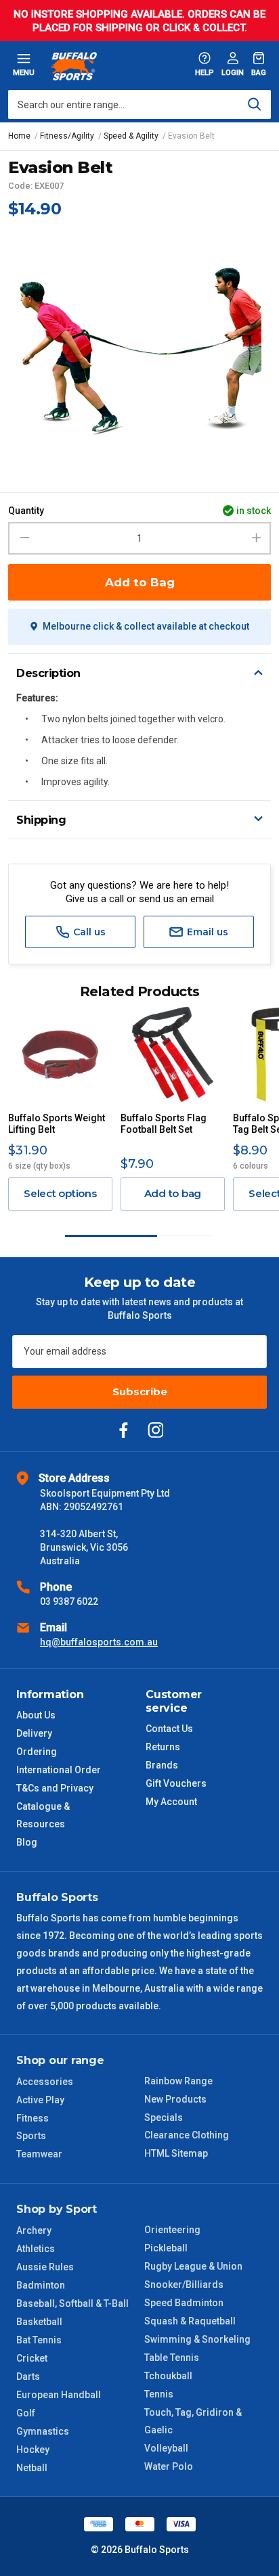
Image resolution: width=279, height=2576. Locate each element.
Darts (28, 2376)
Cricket (32, 2358)
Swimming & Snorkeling (197, 2339)
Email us (206, 932)
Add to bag (173, 1193)
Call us (88, 932)
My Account (171, 1802)
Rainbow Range (178, 2081)
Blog (27, 1842)
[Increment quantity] (256, 538)
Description (48, 673)
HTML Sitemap (176, 2153)
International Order (59, 1770)
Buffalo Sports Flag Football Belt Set (164, 1124)
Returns (163, 1747)
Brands (162, 1765)
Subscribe (140, 1391)
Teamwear (39, 2154)
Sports (31, 2136)
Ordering (37, 1752)
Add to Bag (140, 582)
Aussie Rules (45, 2267)
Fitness (33, 2118)
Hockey (33, 2450)
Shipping (41, 820)
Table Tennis (172, 2358)
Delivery (34, 1733)
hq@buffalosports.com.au (99, 1642)
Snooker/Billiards (184, 2285)
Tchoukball (168, 2376)
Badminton (41, 2285)
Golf (26, 2413)
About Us (36, 1715)
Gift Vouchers (176, 1783)
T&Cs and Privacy (55, 1788)
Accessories (45, 2082)
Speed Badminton (184, 2303)
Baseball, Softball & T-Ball (72, 2303)
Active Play (40, 2100)
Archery (34, 2230)
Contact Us (169, 1729)
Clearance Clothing (187, 2135)
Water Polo (169, 2466)
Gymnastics (43, 2431)
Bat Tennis (39, 2340)
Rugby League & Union (193, 2266)
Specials (164, 2117)
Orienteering (172, 2230)
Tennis (159, 2394)
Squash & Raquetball (190, 2321)
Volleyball (166, 2448)
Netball (32, 2468)
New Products (175, 2099)
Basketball (39, 2322)
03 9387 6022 (69, 1601)
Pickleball (166, 2248)
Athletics (36, 2249)
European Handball (59, 2395)
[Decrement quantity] (23, 538)
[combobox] (139, 104)
